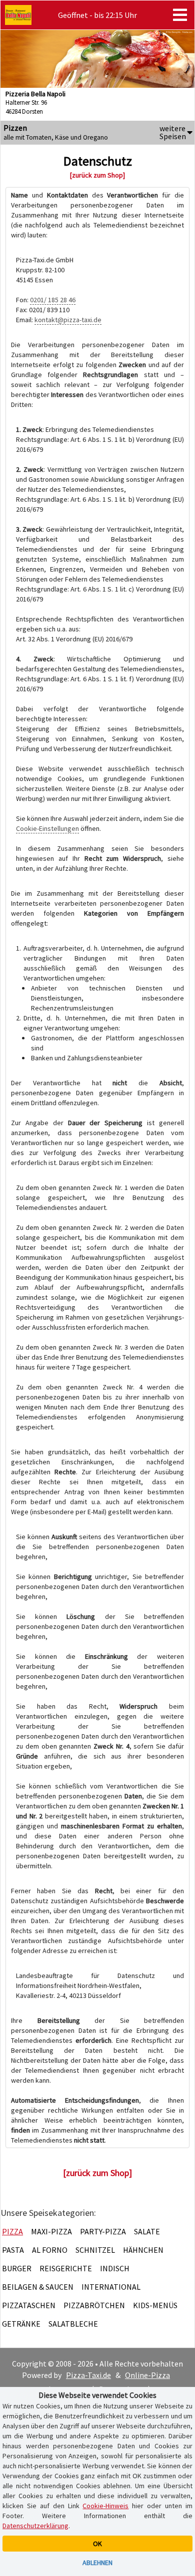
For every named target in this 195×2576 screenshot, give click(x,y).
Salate (147, 2231)
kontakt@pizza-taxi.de (68, 320)
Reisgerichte (66, 2268)
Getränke (21, 2324)
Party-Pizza (103, 2231)
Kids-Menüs (155, 2305)
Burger (17, 2268)
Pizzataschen (29, 2305)
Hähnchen (143, 2250)
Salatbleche (73, 2324)
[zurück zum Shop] (97, 175)
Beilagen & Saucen (38, 2287)
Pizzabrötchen (94, 2305)
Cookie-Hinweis (105, 2506)
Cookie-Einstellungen (47, 828)
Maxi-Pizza (51, 2231)
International (111, 2287)
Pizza (12, 2231)
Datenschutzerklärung (35, 2526)
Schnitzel (95, 2250)
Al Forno (50, 2250)
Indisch (115, 2268)
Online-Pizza (147, 2375)
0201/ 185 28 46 (53, 300)
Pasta (13, 2250)
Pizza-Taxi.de (88, 2375)
